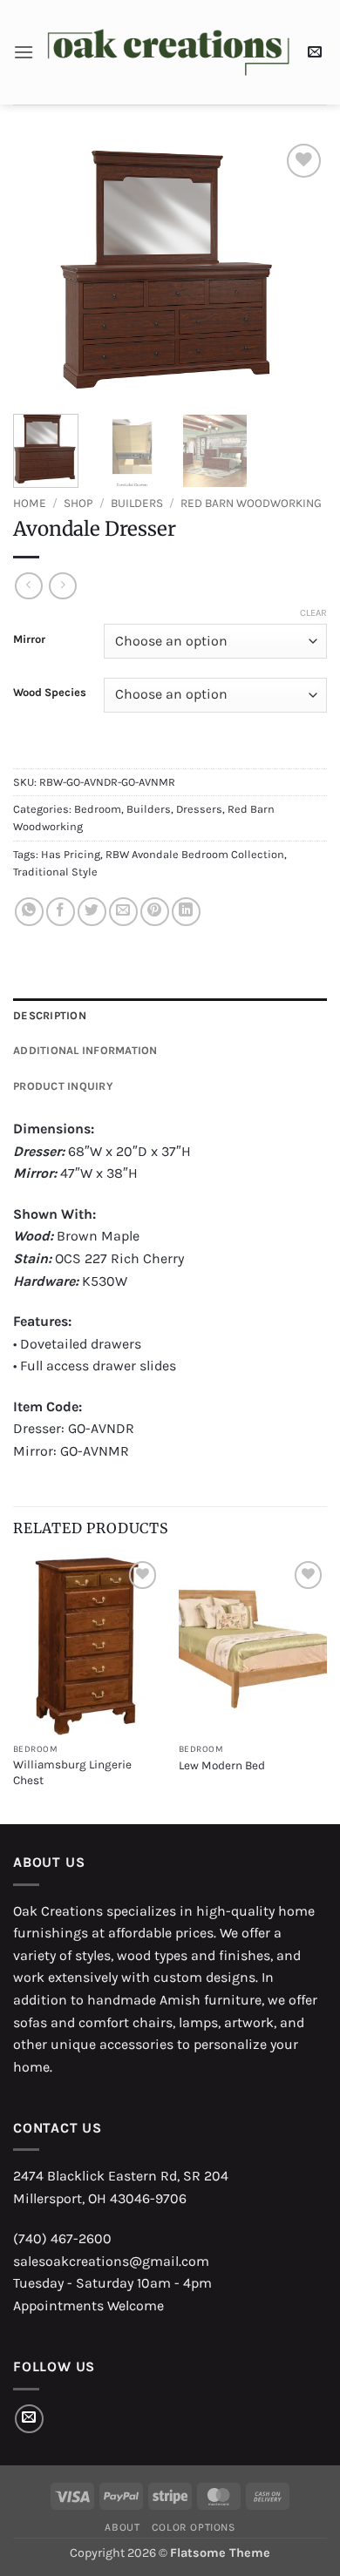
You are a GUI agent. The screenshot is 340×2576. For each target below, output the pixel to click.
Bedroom (98, 809)
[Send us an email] (29, 2419)
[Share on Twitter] (92, 912)
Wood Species (50, 693)
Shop (78, 503)
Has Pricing (71, 854)
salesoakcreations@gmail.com (111, 2261)
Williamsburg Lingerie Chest (72, 1772)
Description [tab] (50, 1015)
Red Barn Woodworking (251, 503)
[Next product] (28, 586)
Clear (313, 613)
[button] (24, 52)
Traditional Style (55, 872)
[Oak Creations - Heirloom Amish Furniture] (168, 53)
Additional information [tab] (85, 1050)
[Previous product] (62, 586)
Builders (137, 503)
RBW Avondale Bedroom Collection (195, 854)
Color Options (194, 2527)
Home (30, 503)
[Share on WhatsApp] (29, 912)
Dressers (199, 809)
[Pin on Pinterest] (155, 912)
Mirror (29, 639)
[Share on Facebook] (61, 912)
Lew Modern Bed (222, 1765)
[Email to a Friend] (123, 912)
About (122, 2527)
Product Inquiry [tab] (63, 1086)
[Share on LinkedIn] (186, 912)
